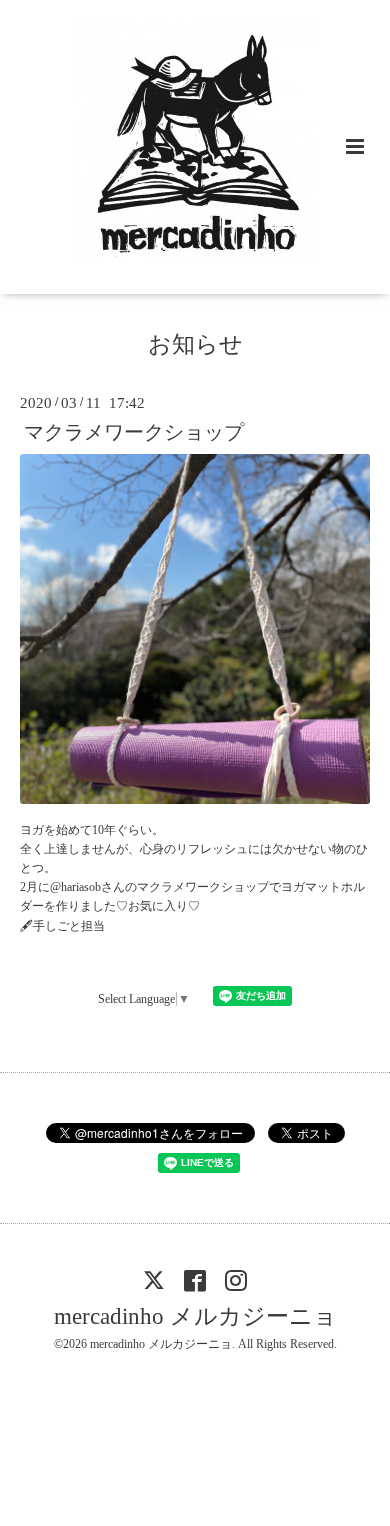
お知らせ (195, 344)
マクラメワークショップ (134, 432)
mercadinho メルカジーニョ (195, 1316)
